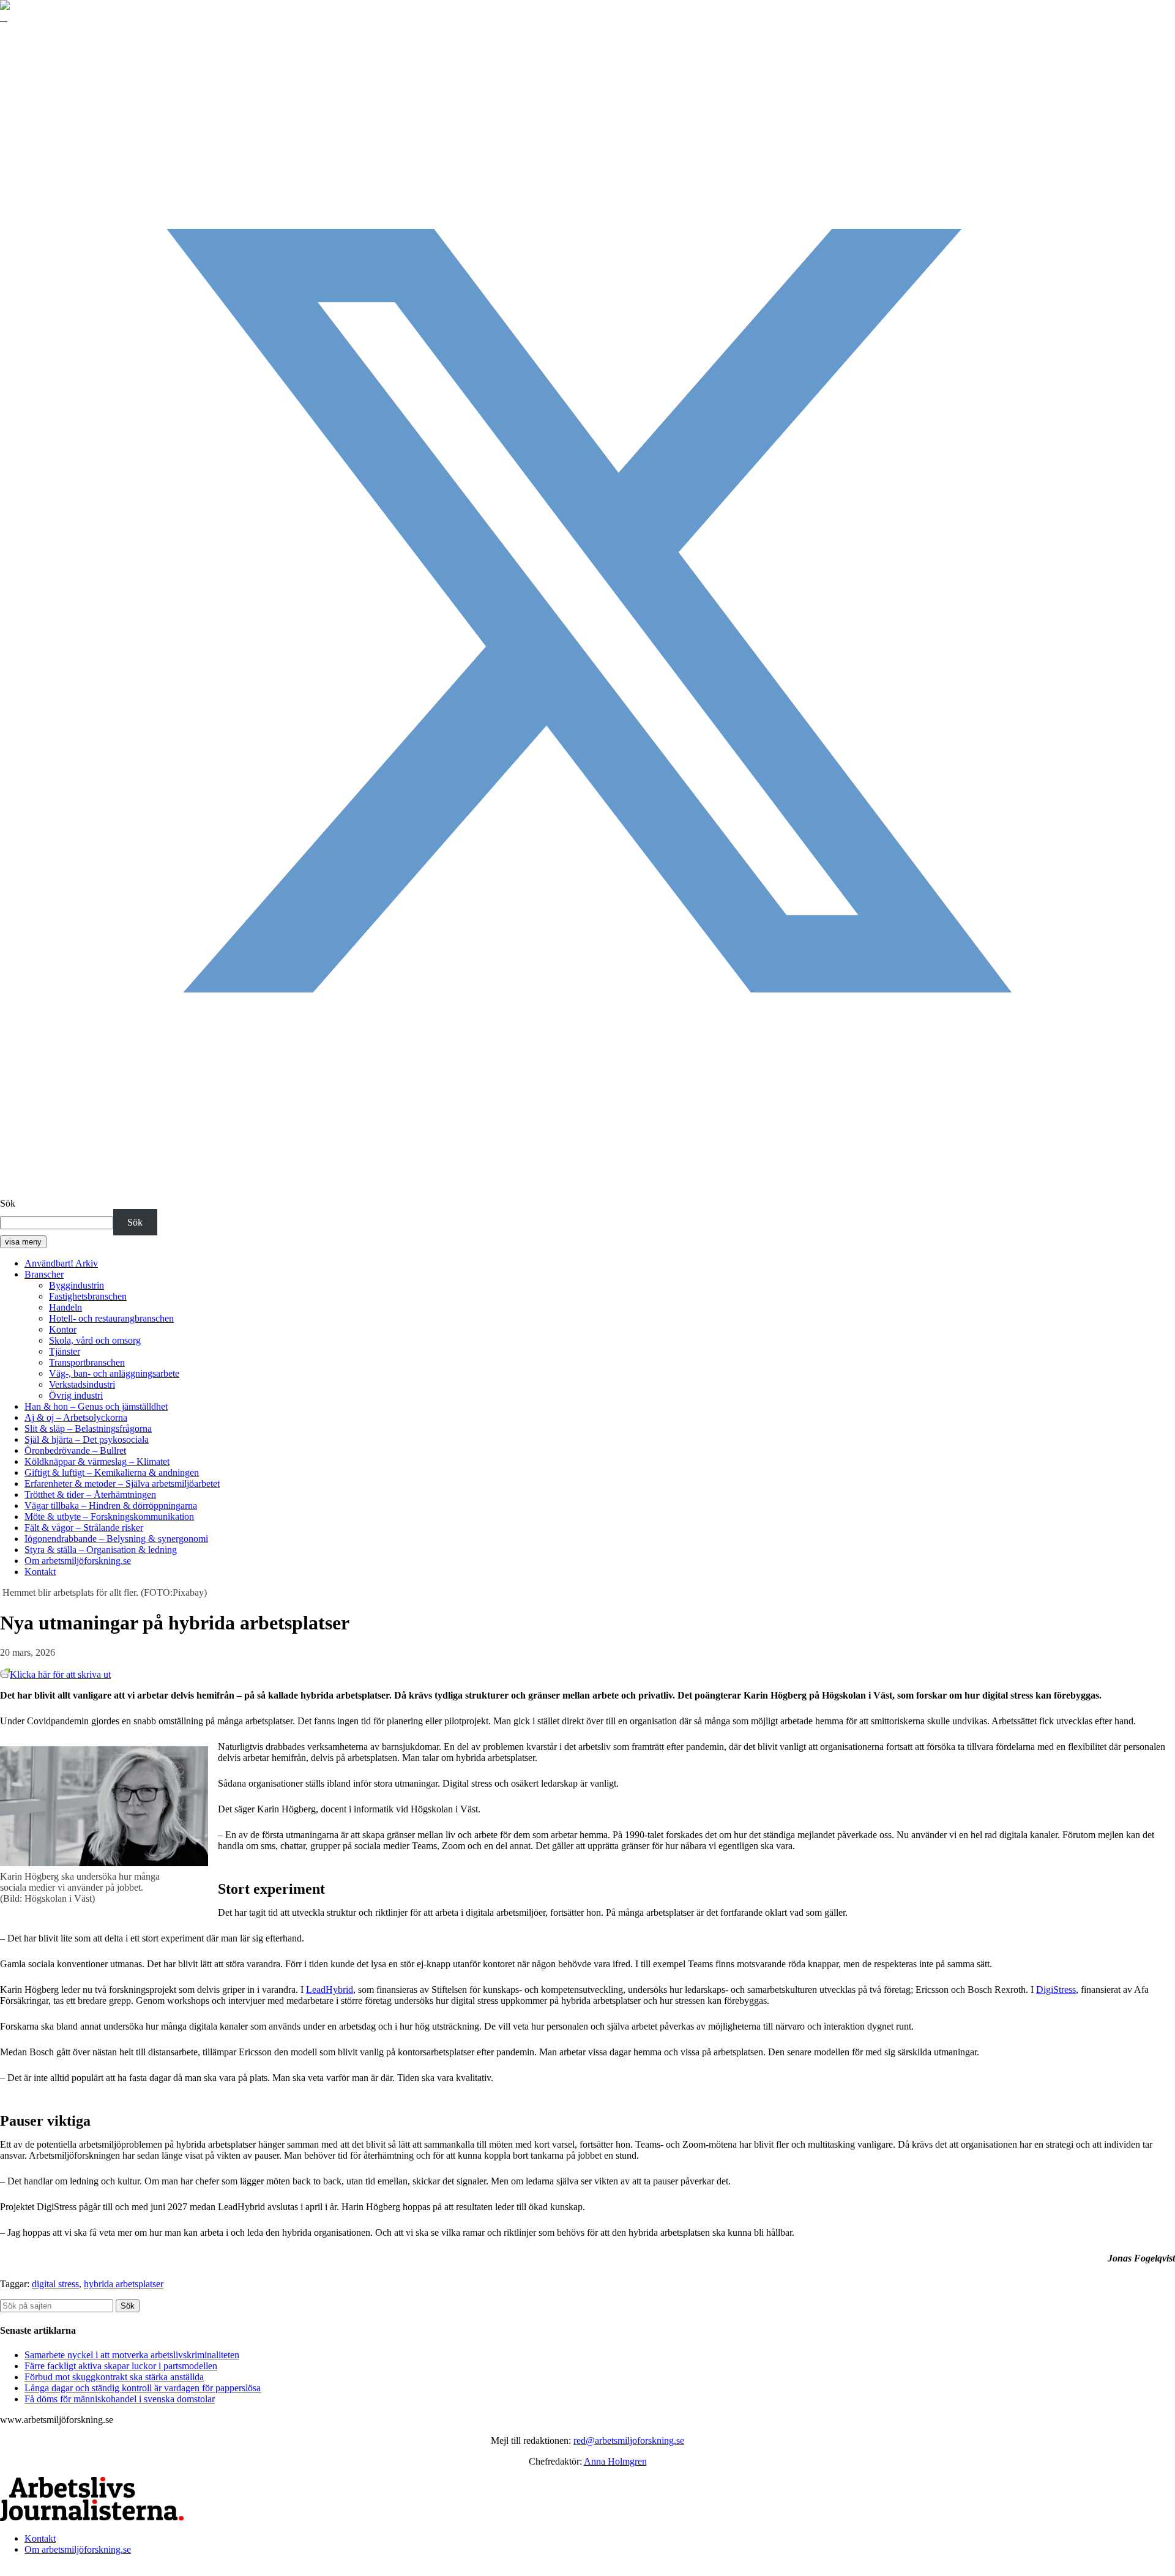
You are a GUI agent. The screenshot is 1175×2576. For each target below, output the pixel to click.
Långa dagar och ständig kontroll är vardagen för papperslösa (143, 2388)
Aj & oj (76, 1417)
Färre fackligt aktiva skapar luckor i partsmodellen (121, 2366)
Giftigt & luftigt (112, 1472)
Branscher (44, 1274)
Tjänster (65, 1351)
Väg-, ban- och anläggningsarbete (114, 1373)
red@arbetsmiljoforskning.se (629, 2440)
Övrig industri (76, 1395)
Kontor (63, 1329)
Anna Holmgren (615, 2461)
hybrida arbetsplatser (124, 2284)
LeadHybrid (330, 1990)
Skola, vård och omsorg (95, 1340)
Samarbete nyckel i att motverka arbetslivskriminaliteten (132, 2355)
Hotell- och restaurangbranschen (111, 1318)
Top (8, 2570)
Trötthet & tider (90, 1495)
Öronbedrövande (75, 1450)
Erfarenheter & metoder (122, 1483)
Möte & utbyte (109, 1517)
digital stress (55, 2284)
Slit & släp (88, 1428)
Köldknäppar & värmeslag (97, 1461)
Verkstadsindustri (82, 1384)
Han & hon (96, 1406)
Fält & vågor (84, 1528)
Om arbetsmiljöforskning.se (78, 1561)
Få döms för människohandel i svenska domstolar (120, 2399)
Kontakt (40, 1572)
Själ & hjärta (87, 1439)
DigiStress (1056, 1990)
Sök (8, 1203)
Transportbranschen (87, 1362)
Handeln (65, 1307)
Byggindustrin (76, 1285)
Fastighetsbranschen (88, 1296)
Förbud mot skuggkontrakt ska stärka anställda (114, 2377)
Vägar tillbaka (111, 1506)
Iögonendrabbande (116, 1539)
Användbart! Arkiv (61, 1263)
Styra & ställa (101, 1550)
